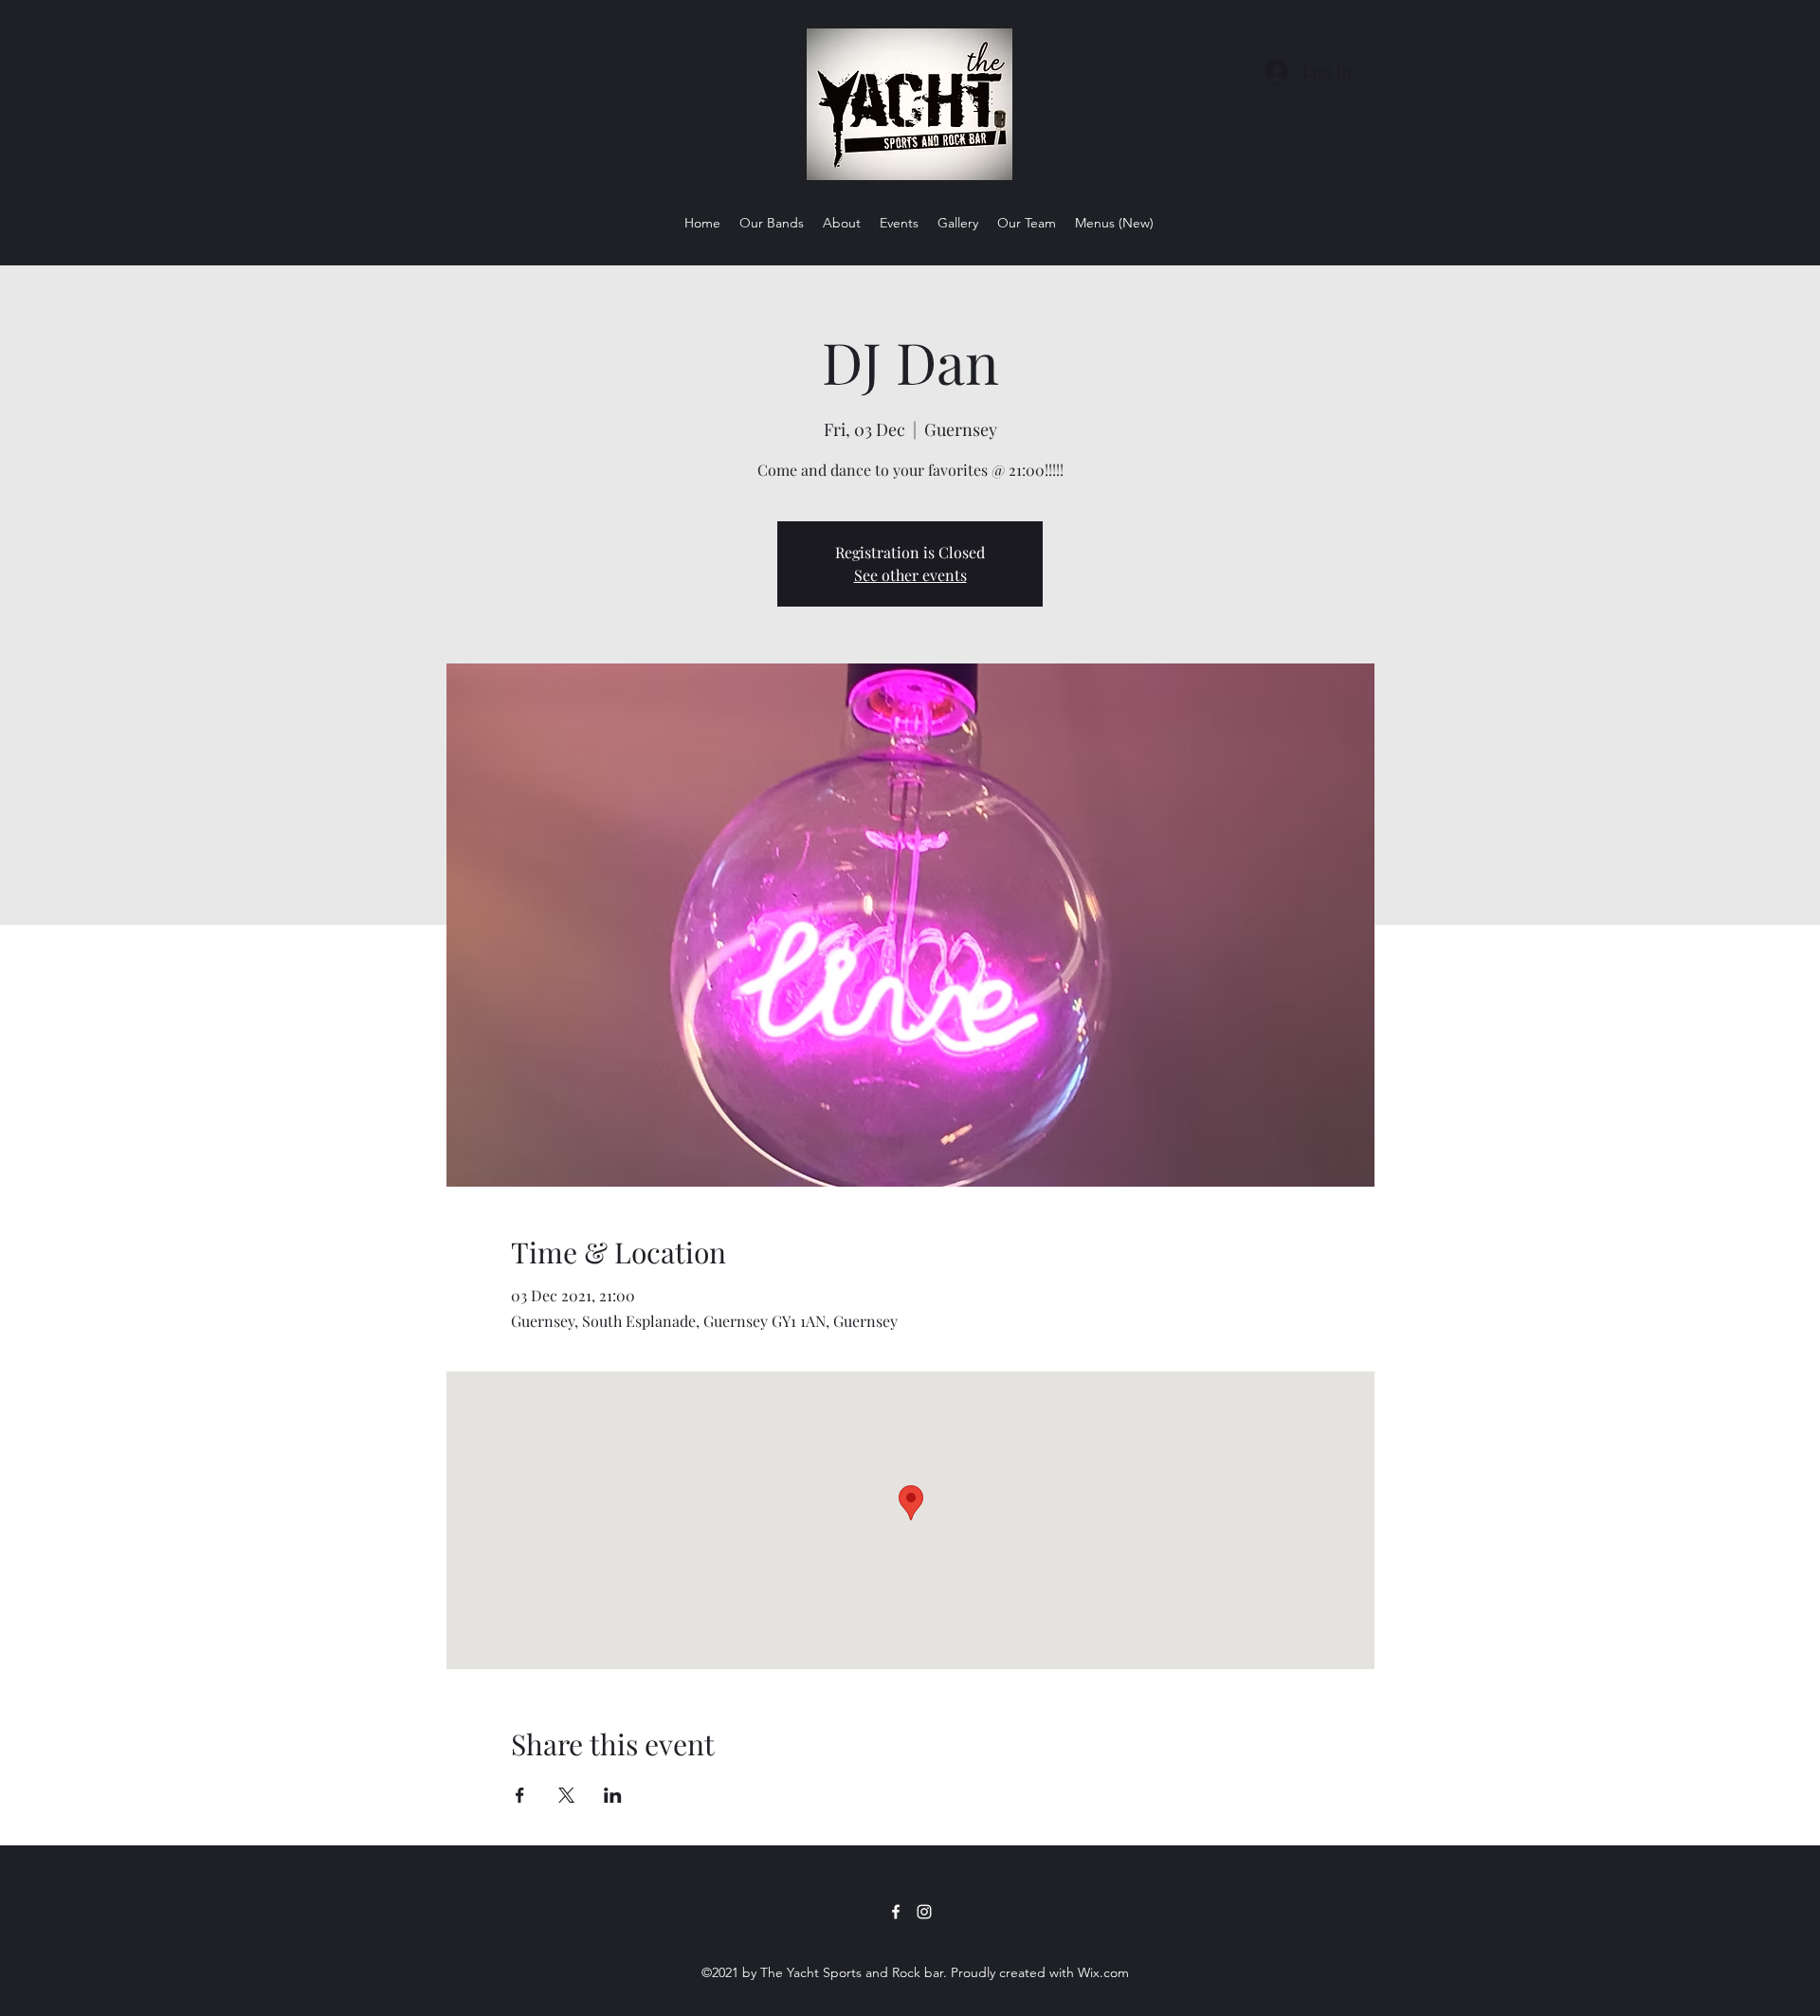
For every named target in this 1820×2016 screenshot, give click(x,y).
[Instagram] (924, 1912)
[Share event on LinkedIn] (613, 1795)
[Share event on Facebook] (520, 1795)
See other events (910, 575)
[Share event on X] (566, 1795)
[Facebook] (896, 1912)
